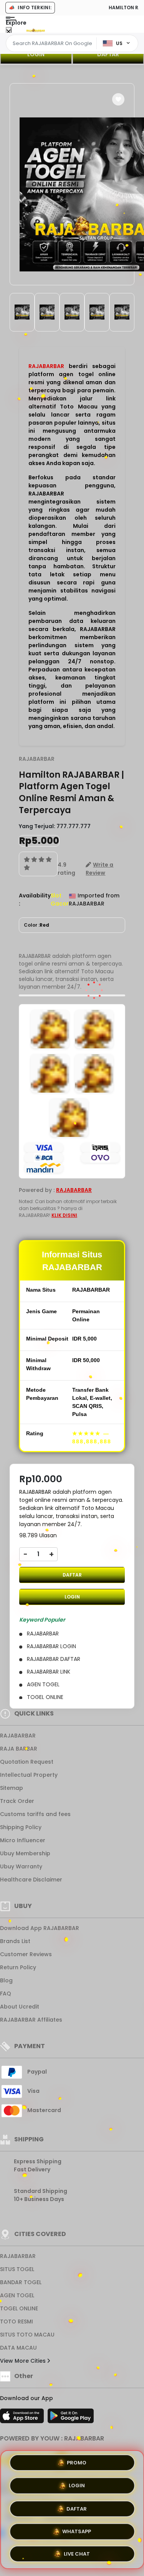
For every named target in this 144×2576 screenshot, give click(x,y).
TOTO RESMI (17, 2322)
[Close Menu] (9, 32)
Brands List (15, 1941)
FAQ (6, 1994)
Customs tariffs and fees (35, 1814)
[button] (118, 99)
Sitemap (12, 1788)
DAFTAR (72, 1575)
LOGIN (36, 54)
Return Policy (18, 1967)
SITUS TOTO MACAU (27, 2335)
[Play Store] (71, 2418)
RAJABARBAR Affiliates (31, 2020)
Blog (6, 1980)
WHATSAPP (77, 2529)
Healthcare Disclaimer (31, 1880)
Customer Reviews (26, 1954)
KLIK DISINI (64, 1215)
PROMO (77, 2463)
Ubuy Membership (25, 1853)
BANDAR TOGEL (21, 2282)
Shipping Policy (21, 1827)
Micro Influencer (23, 1840)
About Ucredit (20, 2007)
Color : (36, 925)
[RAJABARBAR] (36, 30)
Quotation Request (27, 1762)
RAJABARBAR (46, 366)
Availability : (35, 900)
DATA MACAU (18, 2348)
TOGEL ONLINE (19, 2308)
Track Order (17, 1801)
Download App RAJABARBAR (40, 1928)
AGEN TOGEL (17, 2295)
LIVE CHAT (77, 2552)
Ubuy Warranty (21, 1866)
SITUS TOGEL (17, 2269)
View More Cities (24, 2361)
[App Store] (23, 2418)
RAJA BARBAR (19, 1749)
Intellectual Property (29, 1775)
